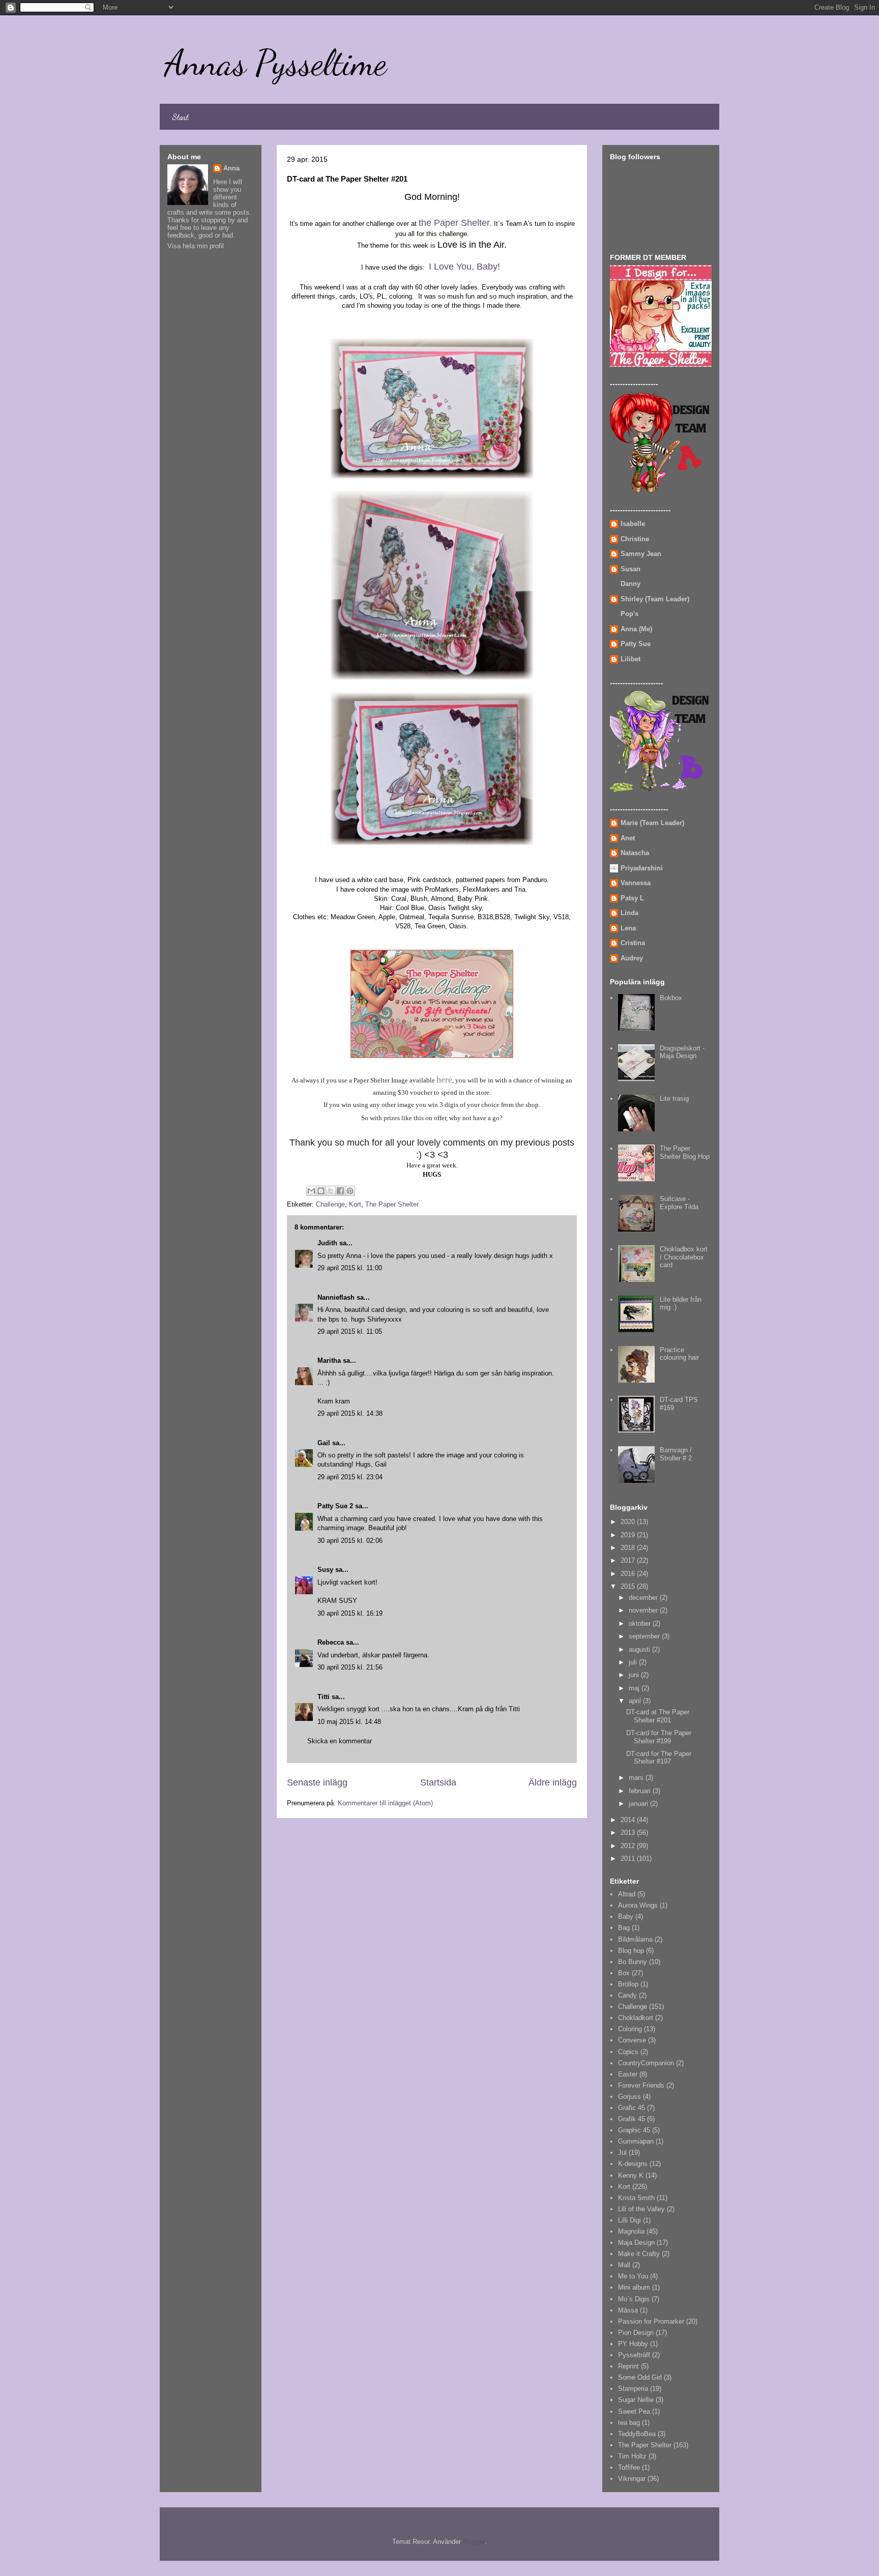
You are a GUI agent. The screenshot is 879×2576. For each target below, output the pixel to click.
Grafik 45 (632, 2119)
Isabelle (633, 524)
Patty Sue (636, 644)
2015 (629, 1586)
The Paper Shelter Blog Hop (685, 1152)
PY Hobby (633, 2344)
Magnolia (631, 2231)
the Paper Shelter (454, 223)
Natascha (635, 853)
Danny (631, 584)
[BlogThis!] (321, 1191)
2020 (629, 1522)
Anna (231, 168)
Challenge (330, 1204)
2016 (629, 1574)
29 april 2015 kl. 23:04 (350, 1477)
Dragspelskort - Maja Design (682, 1052)
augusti (640, 1649)
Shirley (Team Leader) (655, 599)
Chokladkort (636, 2018)
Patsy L (632, 898)
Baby (626, 1916)
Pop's (629, 614)
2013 (629, 1833)
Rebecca (331, 1642)
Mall (624, 2265)
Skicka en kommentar (340, 1741)
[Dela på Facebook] (340, 1191)
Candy (627, 1995)
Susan (631, 569)
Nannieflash (336, 1297)
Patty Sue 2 (335, 1506)
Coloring (630, 2029)
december (644, 1598)
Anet (628, 838)
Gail (324, 1443)
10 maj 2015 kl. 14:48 (349, 1722)
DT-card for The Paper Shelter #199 (659, 1737)
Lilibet (631, 659)
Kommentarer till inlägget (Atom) (385, 1803)
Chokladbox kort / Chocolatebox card (684, 1257)
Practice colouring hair (679, 1354)
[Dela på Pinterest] (350, 1191)
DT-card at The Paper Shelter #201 (658, 1716)
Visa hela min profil (196, 246)
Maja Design (636, 2243)
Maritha (329, 1360)
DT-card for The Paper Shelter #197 (659, 1758)
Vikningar (632, 2479)
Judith (327, 1243)
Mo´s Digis (634, 2299)
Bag (624, 1928)
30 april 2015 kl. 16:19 (350, 1613)
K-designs (633, 2164)
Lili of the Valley (641, 2209)
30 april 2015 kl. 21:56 (350, 1667)
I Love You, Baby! (464, 267)
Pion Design (636, 2333)
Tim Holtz (632, 2456)
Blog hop (631, 1951)
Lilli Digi (629, 2220)
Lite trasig (674, 1099)
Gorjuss (629, 2097)
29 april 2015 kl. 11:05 (350, 1331)
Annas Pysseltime (276, 63)
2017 (629, 1560)
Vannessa (636, 883)
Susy (325, 1570)
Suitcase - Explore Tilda (679, 1203)
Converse (632, 2040)
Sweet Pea (634, 2411)
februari (641, 1791)
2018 (629, 1548)
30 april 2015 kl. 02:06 (350, 1541)
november (644, 1610)
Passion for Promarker (651, 2321)
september (645, 1636)
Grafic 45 (632, 2108)
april (636, 1701)
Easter (628, 2074)
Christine (635, 539)
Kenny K (631, 2175)
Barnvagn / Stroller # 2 (676, 1454)
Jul (622, 2153)
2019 (629, 1535)
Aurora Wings (638, 1905)
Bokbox (671, 998)
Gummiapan (636, 2141)
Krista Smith (636, 2198)
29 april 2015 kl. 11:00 (350, 1268)
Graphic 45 (634, 2130)
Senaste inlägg (317, 1782)
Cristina (633, 943)
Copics (628, 2052)
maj (635, 1688)
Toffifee (629, 2467)
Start (180, 117)
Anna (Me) (636, 629)
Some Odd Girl (640, 2377)
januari (639, 1804)
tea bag (629, 2423)
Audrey (632, 958)
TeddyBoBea (637, 2434)
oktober (641, 1623)
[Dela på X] (331, 1191)
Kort (355, 1204)
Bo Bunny (633, 1962)
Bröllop (628, 1984)
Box (624, 1973)
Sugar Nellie (636, 2400)
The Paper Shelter (392, 1204)
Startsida (438, 1782)
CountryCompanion (646, 2063)
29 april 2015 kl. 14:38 (350, 1413)
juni (635, 1675)
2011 (629, 1858)
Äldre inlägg (553, 1782)
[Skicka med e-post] (311, 1191)
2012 (629, 1846)
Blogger (474, 2542)
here (444, 1079)
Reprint (628, 2366)
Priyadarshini (642, 868)
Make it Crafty (639, 2254)
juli (634, 1662)
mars (637, 1778)
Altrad (627, 1894)
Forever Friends (641, 2085)
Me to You (633, 2276)
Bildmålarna (635, 1939)
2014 (629, 1820)
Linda (629, 913)
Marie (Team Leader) (652, 823)
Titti (324, 1697)
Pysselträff (634, 2355)
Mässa (628, 2310)
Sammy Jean (641, 554)
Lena (628, 928)
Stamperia (633, 2389)
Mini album (634, 2287)
